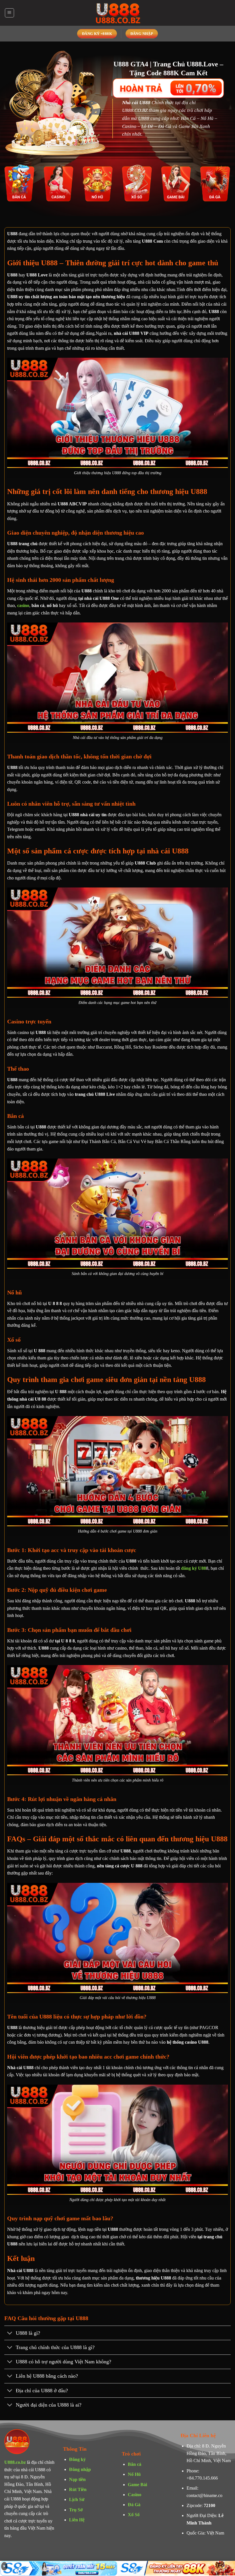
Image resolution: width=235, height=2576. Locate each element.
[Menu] (9, 13)
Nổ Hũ (134, 2474)
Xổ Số (134, 2515)
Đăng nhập (80, 2469)
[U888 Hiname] (117, 13)
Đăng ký (77, 2459)
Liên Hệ (77, 2520)
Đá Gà (134, 2505)
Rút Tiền (78, 2489)
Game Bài (137, 2485)
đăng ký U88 (194, 1568)
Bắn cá (135, 2464)
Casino (135, 2495)
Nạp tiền (77, 2479)
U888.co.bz (15, 2462)
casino (23, 605)
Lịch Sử (77, 2499)
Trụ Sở (76, 2510)
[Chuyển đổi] (10, 2333)
